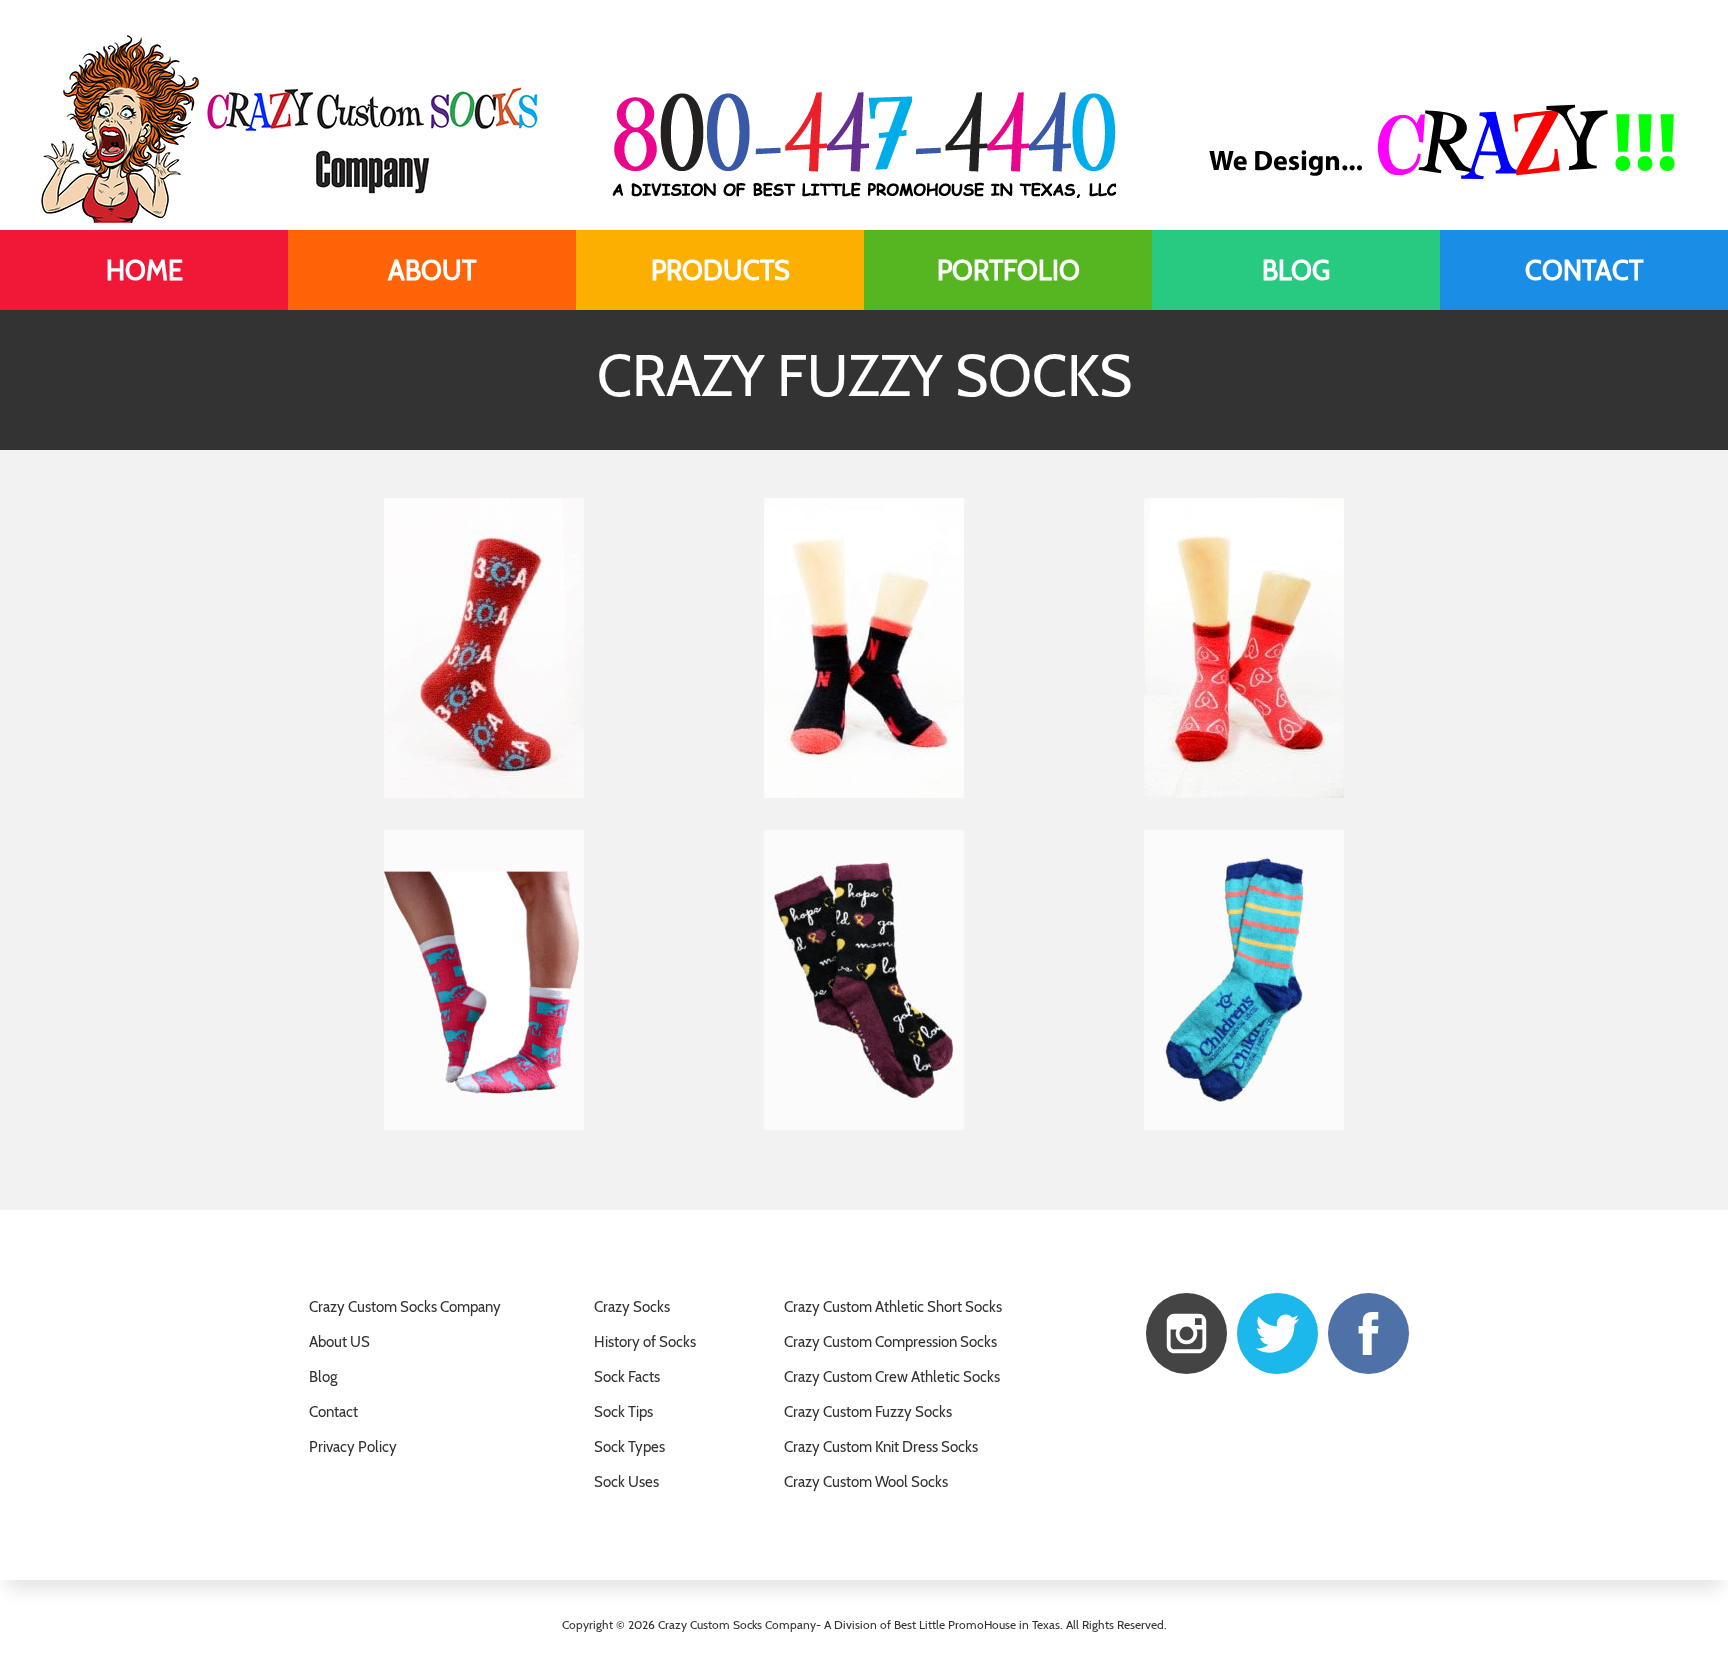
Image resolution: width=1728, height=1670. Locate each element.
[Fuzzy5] (864, 980)
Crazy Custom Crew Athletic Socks (892, 1377)
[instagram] (1186, 1332)
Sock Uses (626, 1482)
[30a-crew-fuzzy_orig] (484, 648)
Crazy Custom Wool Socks (866, 1482)
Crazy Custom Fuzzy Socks (868, 1412)
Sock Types (629, 1447)
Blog (323, 1377)
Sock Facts (627, 1377)
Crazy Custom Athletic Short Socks (893, 1307)
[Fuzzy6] (484, 980)
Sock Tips (623, 1412)
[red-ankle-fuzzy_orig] (1244, 648)
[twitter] (1277, 1332)
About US (339, 1342)
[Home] (144, 270)
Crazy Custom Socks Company (405, 1307)
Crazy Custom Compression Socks (890, 1342)
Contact (333, 1412)
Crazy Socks (632, 1307)
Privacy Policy (353, 1447)
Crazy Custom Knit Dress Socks (881, 1447)
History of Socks (645, 1342)
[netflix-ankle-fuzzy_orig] (864, 648)
